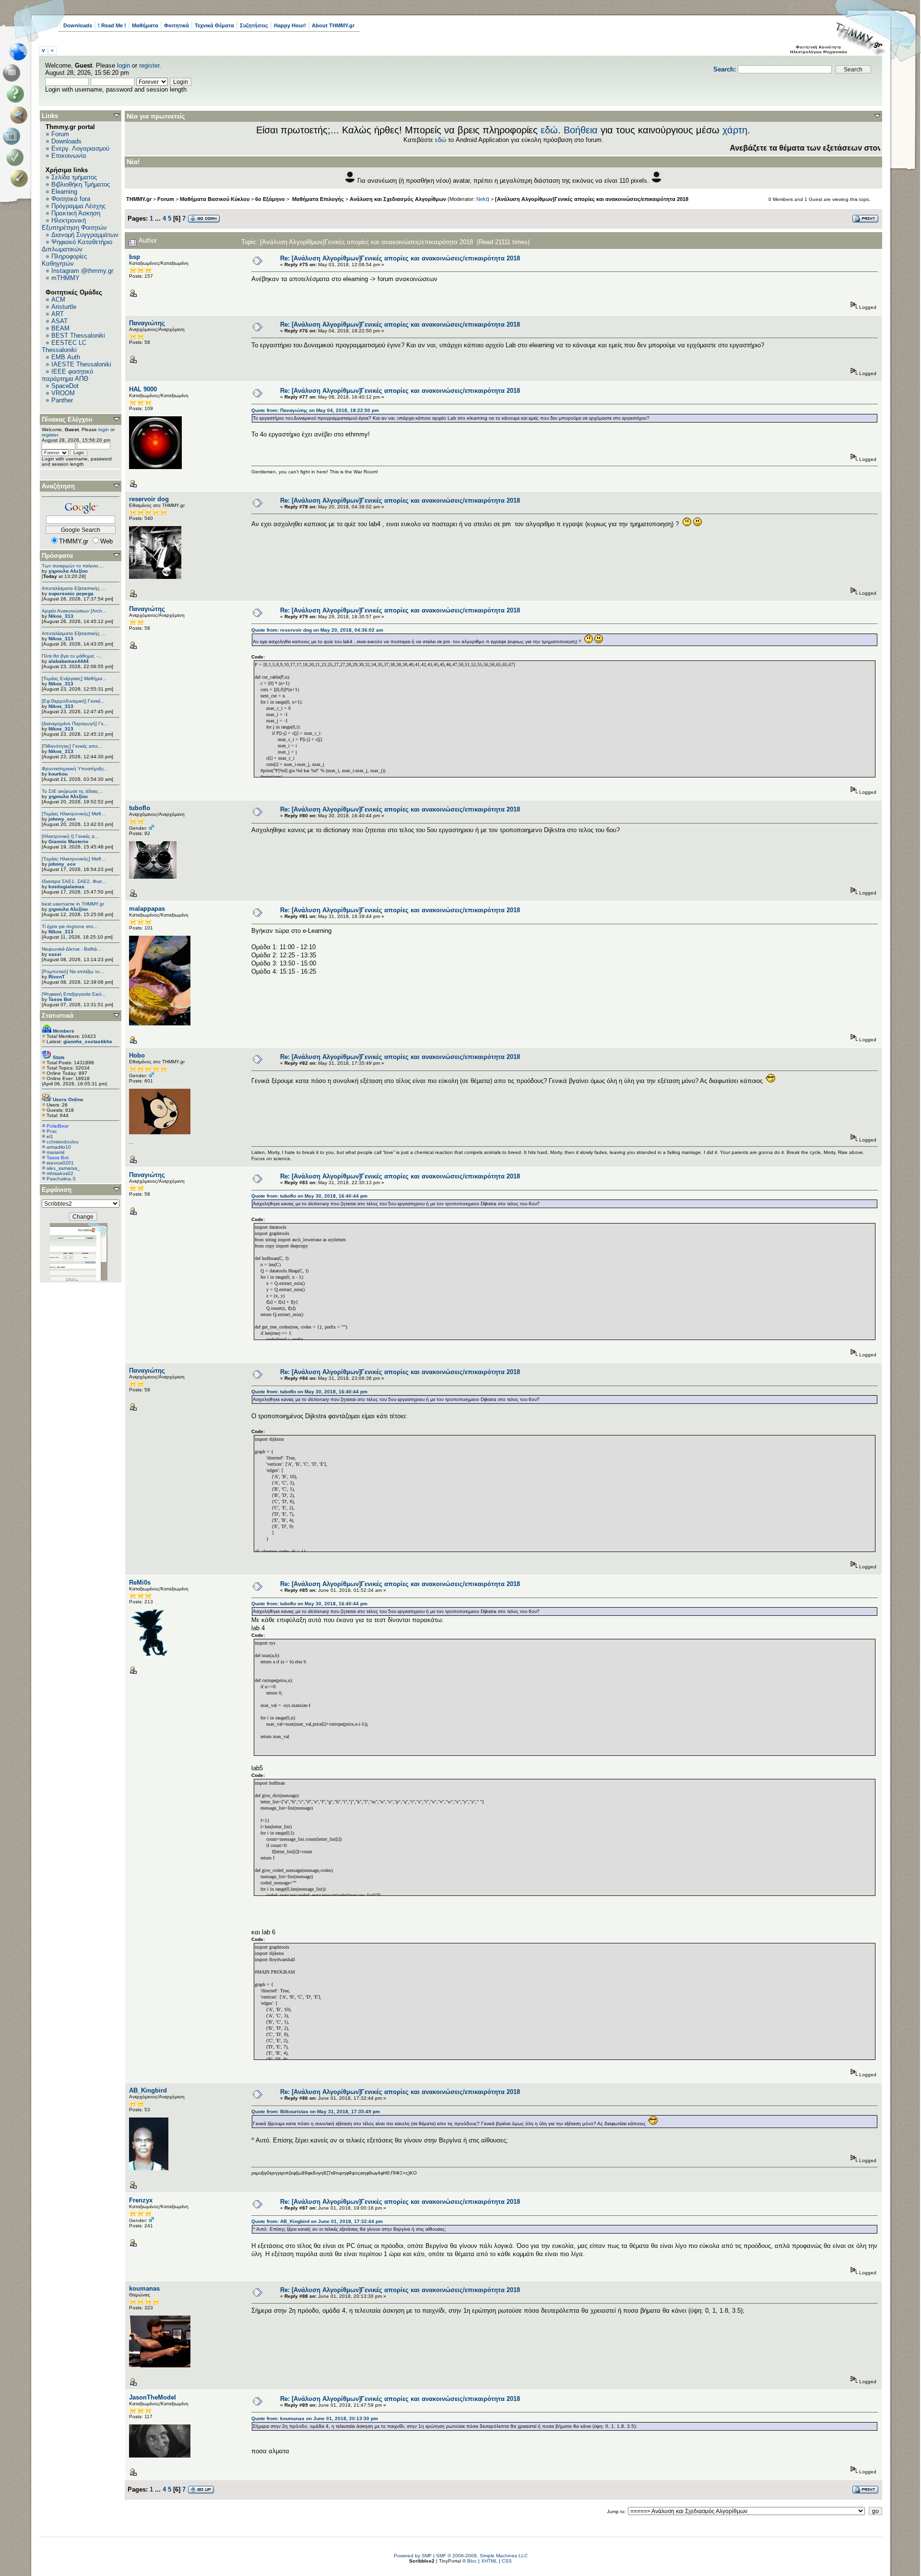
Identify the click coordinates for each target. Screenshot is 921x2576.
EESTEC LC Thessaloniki (64, 346)
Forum (60, 134)
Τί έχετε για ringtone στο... (70, 926)
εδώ (549, 130)
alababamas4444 (69, 661)
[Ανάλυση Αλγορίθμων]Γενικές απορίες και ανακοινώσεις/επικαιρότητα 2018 (592, 199)
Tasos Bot (60, 999)
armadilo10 (59, 1147)
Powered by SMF (413, 2556)
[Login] (17, 157)
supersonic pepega (71, 594)
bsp (135, 257)
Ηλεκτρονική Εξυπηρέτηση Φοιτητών (74, 224)
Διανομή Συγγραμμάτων (85, 235)
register (149, 65)
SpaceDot (65, 386)
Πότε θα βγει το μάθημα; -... (72, 656)
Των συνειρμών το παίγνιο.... (73, 566)
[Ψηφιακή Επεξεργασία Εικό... (74, 994)
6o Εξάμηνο (270, 199)
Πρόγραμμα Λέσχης (78, 206)
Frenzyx (141, 2200)
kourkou (58, 774)
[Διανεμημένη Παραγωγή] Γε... (75, 723)
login (124, 65)
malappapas (147, 909)
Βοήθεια (581, 130)
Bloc (472, 2561)
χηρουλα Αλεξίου (68, 571)
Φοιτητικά (177, 25)
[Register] (21, 178)
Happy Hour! (290, 25)
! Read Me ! (112, 25)
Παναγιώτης (147, 323)
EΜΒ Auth (66, 357)
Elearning (64, 192)
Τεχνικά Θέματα (214, 25)
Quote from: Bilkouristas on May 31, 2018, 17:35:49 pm (316, 2111)
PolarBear (58, 1126)
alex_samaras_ (63, 1168)
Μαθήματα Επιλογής (317, 199)
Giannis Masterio (68, 841)
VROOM (63, 393)
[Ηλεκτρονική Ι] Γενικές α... (70, 836)
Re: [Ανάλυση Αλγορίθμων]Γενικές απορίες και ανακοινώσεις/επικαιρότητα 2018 (400, 258)
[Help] (17, 94)
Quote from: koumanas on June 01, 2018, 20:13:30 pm (315, 2418)
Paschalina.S (61, 1179)
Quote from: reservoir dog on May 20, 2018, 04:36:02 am (317, 630)
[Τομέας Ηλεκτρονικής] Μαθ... (74, 814)
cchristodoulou (63, 1142)
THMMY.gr (139, 199)
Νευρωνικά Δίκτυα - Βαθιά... (71, 949)
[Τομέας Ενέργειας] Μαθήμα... (74, 678)
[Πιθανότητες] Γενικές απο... (72, 746)
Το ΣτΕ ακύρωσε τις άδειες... (72, 791)
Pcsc (52, 1131)
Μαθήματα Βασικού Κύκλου (215, 199)
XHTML (489, 2561)
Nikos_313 (61, 616)
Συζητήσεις (254, 25)
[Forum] (13, 73)
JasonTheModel (153, 2397)
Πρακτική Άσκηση (76, 213)
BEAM (60, 328)
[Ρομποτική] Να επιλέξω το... (73, 971)
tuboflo (140, 808)
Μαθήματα (145, 25)
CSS (507, 2561)
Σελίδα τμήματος (74, 177)
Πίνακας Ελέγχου (67, 419)
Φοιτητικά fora (71, 199)
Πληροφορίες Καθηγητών (64, 260)
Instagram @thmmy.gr (82, 271)
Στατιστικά (58, 1016)
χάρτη (735, 130)
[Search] (21, 115)
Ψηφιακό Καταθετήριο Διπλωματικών (77, 246)
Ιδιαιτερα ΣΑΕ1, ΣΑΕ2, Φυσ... (74, 881)
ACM (58, 300)
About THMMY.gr (333, 25)
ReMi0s (140, 1582)
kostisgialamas (66, 887)
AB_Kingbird (148, 2090)
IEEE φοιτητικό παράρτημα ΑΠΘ (67, 375)
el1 (50, 1136)
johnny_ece (62, 819)
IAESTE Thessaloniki (81, 364)
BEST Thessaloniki (78, 335)
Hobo (137, 1055)
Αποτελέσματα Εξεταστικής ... (74, 588)
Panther (62, 400)
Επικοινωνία (69, 156)
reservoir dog (149, 499)
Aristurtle (64, 307)
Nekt (482, 199)
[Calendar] (13, 136)
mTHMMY (65, 278)
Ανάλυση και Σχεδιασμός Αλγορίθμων (398, 199)
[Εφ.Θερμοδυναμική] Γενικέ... (73, 701)
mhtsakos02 (60, 1173)
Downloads (78, 25)
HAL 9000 (143, 389)
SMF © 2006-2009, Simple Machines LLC (482, 2556)
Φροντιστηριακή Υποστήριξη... (75, 769)
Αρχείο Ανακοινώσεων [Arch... (74, 611)
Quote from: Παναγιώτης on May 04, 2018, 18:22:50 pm (315, 410)
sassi (55, 954)
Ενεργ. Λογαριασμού (80, 148)
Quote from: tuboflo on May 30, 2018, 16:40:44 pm (309, 1196)
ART (58, 314)
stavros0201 (60, 1163)
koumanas (144, 2288)
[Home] (21, 52)
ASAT (59, 321)
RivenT (57, 977)
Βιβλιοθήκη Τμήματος (81, 184)
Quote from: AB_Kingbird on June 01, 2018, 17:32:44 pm (317, 2221)
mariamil (55, 1152)
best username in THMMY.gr (73, 904)
